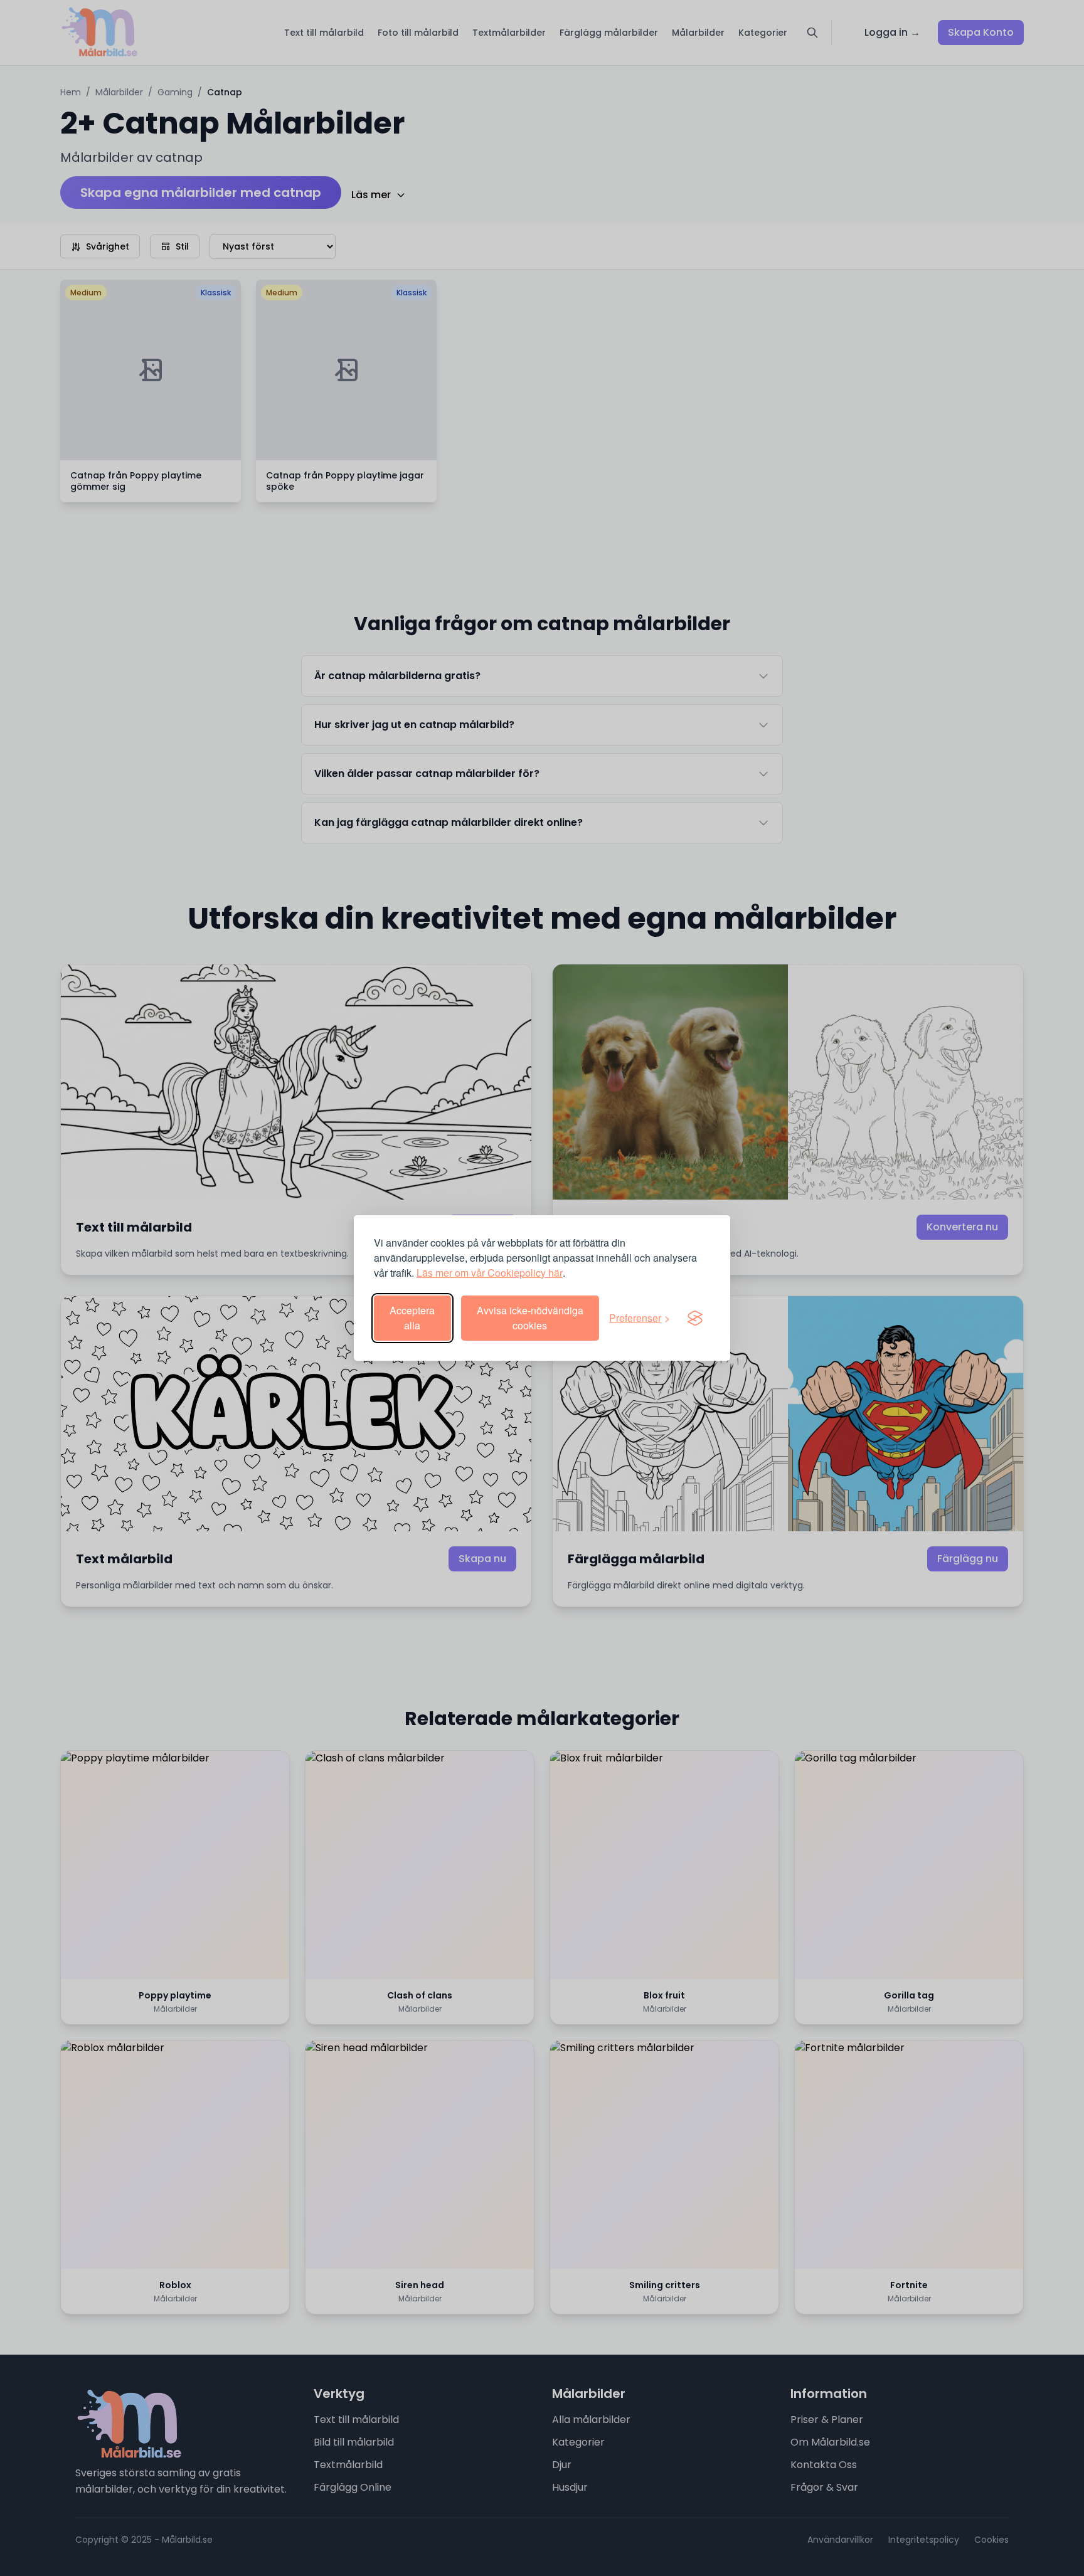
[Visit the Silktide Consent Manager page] (695, 1318)
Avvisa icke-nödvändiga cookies (530, 1318)
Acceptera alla (412, 1318)
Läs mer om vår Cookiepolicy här (490, 1273)
